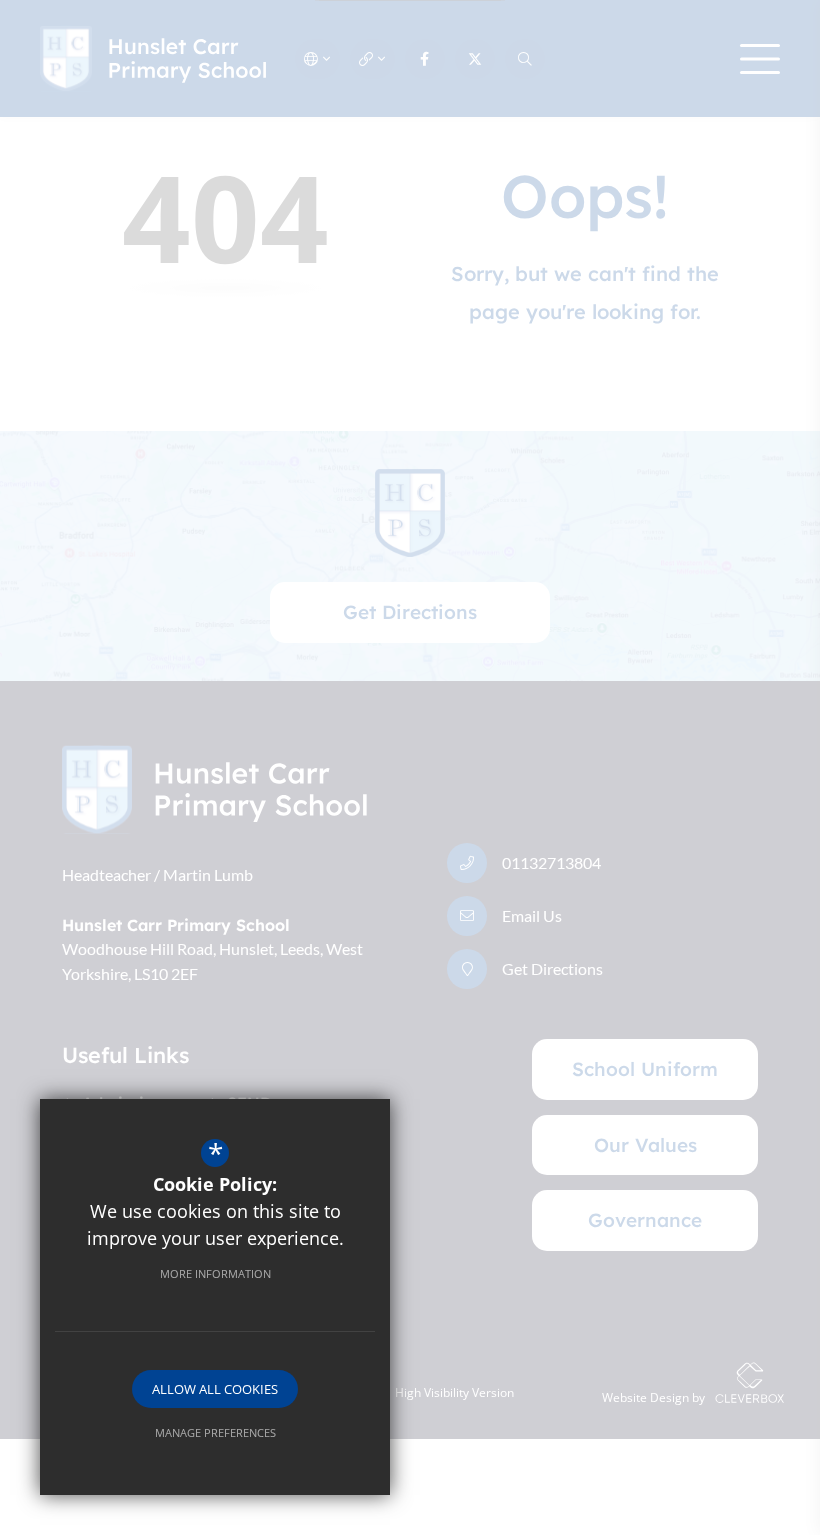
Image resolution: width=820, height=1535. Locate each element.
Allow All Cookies (215, 1389)
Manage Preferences (215, 1432)
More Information (215, 1273)
